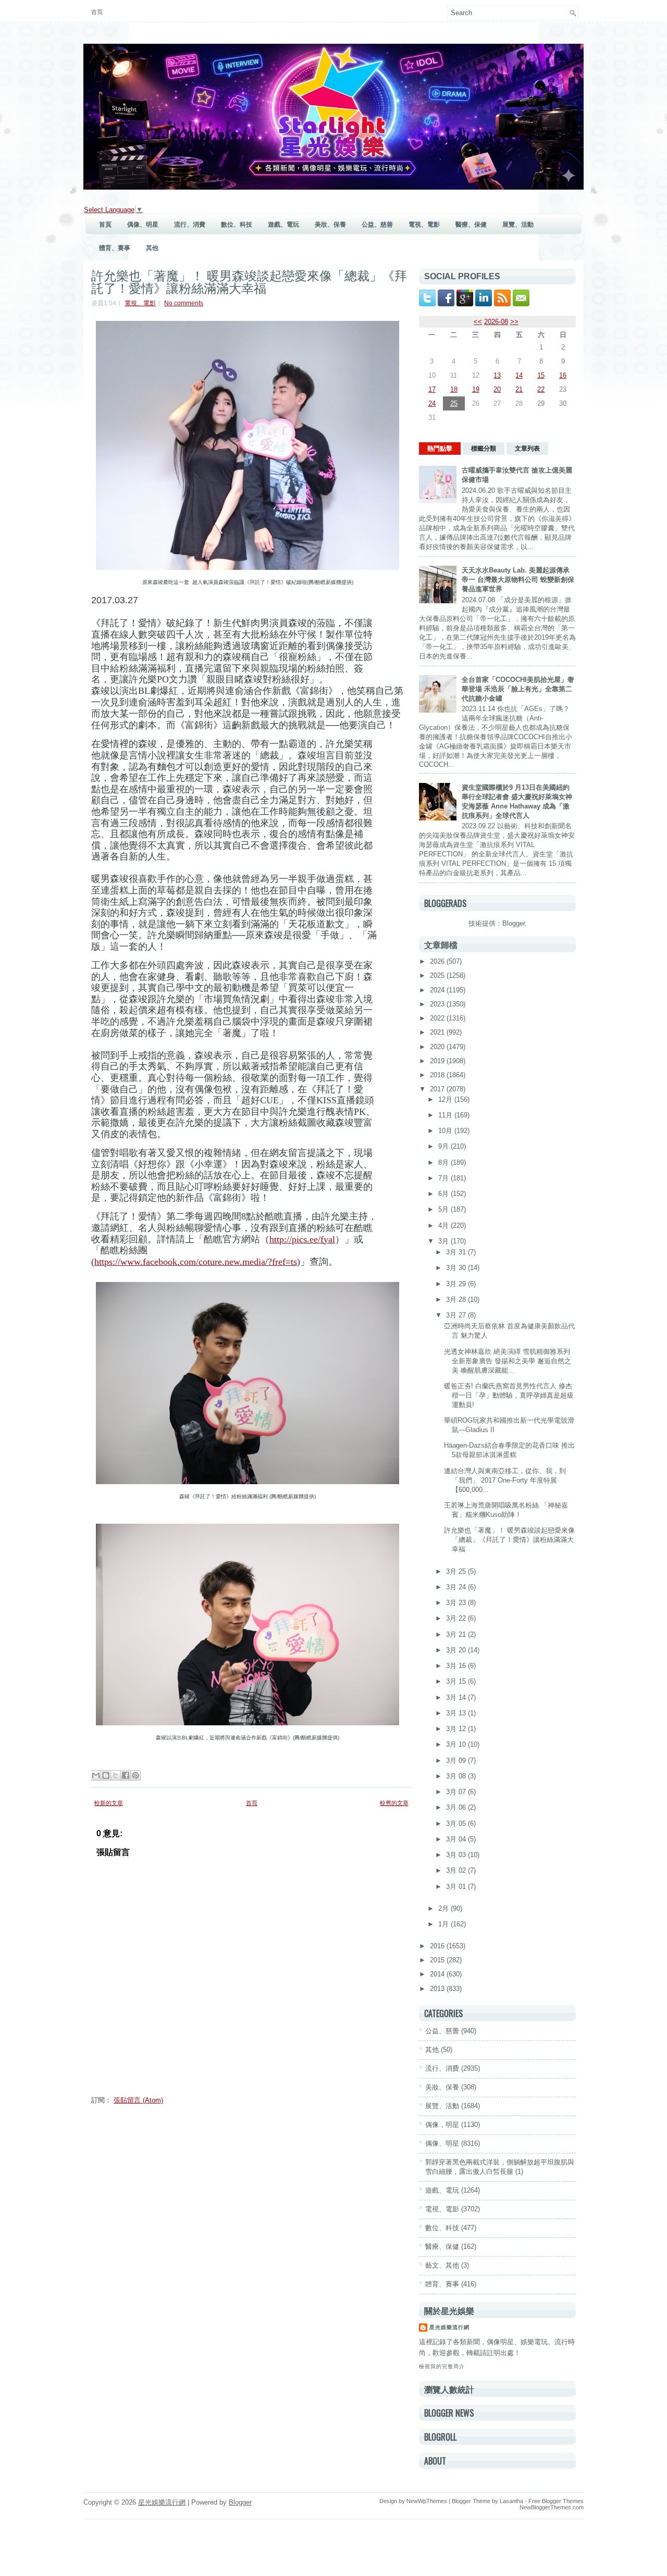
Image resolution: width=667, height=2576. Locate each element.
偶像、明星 (143, 225)
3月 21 (457, 1634)
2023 (438, 1004)
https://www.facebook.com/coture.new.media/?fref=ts (196, 1262)
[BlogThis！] (106, 1775)
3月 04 (457, 1839)
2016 (438, 1946)
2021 (438, 1032)
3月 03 (457, 1855)
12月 (446, 1099)
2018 (438, 1075)
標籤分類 (484, 449)
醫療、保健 (471, 225)
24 (432, 403)
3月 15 (457, 1681)
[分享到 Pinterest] (135, 1775)
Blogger (514, 923)
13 (497, 375)
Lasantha (511, 2501)
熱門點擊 (440, 449)
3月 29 (457, 1284)
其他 (152, 248)
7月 (444, 1178)
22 (541, 389)
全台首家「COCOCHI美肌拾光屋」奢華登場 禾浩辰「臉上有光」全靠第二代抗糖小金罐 (518, 689)
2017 (438, 1089)
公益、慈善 (377, 225)
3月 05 (457, 1824)
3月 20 (457, 1650)
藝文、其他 (442, 2265)
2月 (444, 1908)
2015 (438, 1960)
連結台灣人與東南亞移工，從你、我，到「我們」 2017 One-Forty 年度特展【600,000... (505, 1480)
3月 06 (457, 1807)
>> (514, 322)
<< (478, 322)
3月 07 (457, 1792)
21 (519, 389)
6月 (444, 1194)
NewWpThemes (427, 2501)
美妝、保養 (330, 225)
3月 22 (457, 1618)
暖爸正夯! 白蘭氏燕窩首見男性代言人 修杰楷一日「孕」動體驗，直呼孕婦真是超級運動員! (509, 1395)
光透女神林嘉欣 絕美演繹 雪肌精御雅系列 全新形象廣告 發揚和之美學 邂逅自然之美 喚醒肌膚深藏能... (508, 1361)
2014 (438, 1974)
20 (497, 389)
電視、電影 (424, 225)
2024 (438, 990)
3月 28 (457, 1299)
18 (454, 389)
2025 (438, 975)
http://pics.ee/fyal (302, 1239)
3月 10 (457, 1744)
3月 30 (457, 1268)
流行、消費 (190, 225)
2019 (438, 1061)
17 (432, 389)
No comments (184, 303)
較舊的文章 (394, 1803)
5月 (444, 1209)
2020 (438, 1047)
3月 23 (457, 1603)
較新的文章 (109, 1803)
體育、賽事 (115, 248)
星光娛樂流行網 (449, 2327)
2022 (438, 1018)
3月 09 (457, 1760)
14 (519, 375)
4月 (444, 1225)
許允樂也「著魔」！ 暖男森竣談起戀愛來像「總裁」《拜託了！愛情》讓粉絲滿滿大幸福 (249, 281)
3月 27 (457, 1315)
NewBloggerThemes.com (552, 2507)
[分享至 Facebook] (126, 1775)
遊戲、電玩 (283, 225)
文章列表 (527, 449)
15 (541, 375)
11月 (446, 1115)
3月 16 (457, 1666)
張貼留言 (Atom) (138, 2100)
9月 (444, 1146)
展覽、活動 (518, 225)
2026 (438, 961)
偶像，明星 (442, 2125)
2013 (438, 1989)
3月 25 (457, 1571)
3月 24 (457, 1587)
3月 (444, 1241)
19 (476, 389)
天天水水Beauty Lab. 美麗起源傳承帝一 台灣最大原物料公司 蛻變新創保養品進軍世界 (518, 580)
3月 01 (457, 1887)
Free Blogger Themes (556, 2501)
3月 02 (457, 1870)
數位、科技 (237, 225)
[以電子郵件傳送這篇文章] (96, 1775)
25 (454, 403)
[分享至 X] (116, 1775)
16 (563, 375)
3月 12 (457, 1729)
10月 (446, 1131)
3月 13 (457, 1713)
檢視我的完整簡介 (442, 2366)
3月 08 (457, 1776)
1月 (444, 1924)
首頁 (97, 12)
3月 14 (457, 1697)
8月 (444, 1162)
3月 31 (457, 1252)
